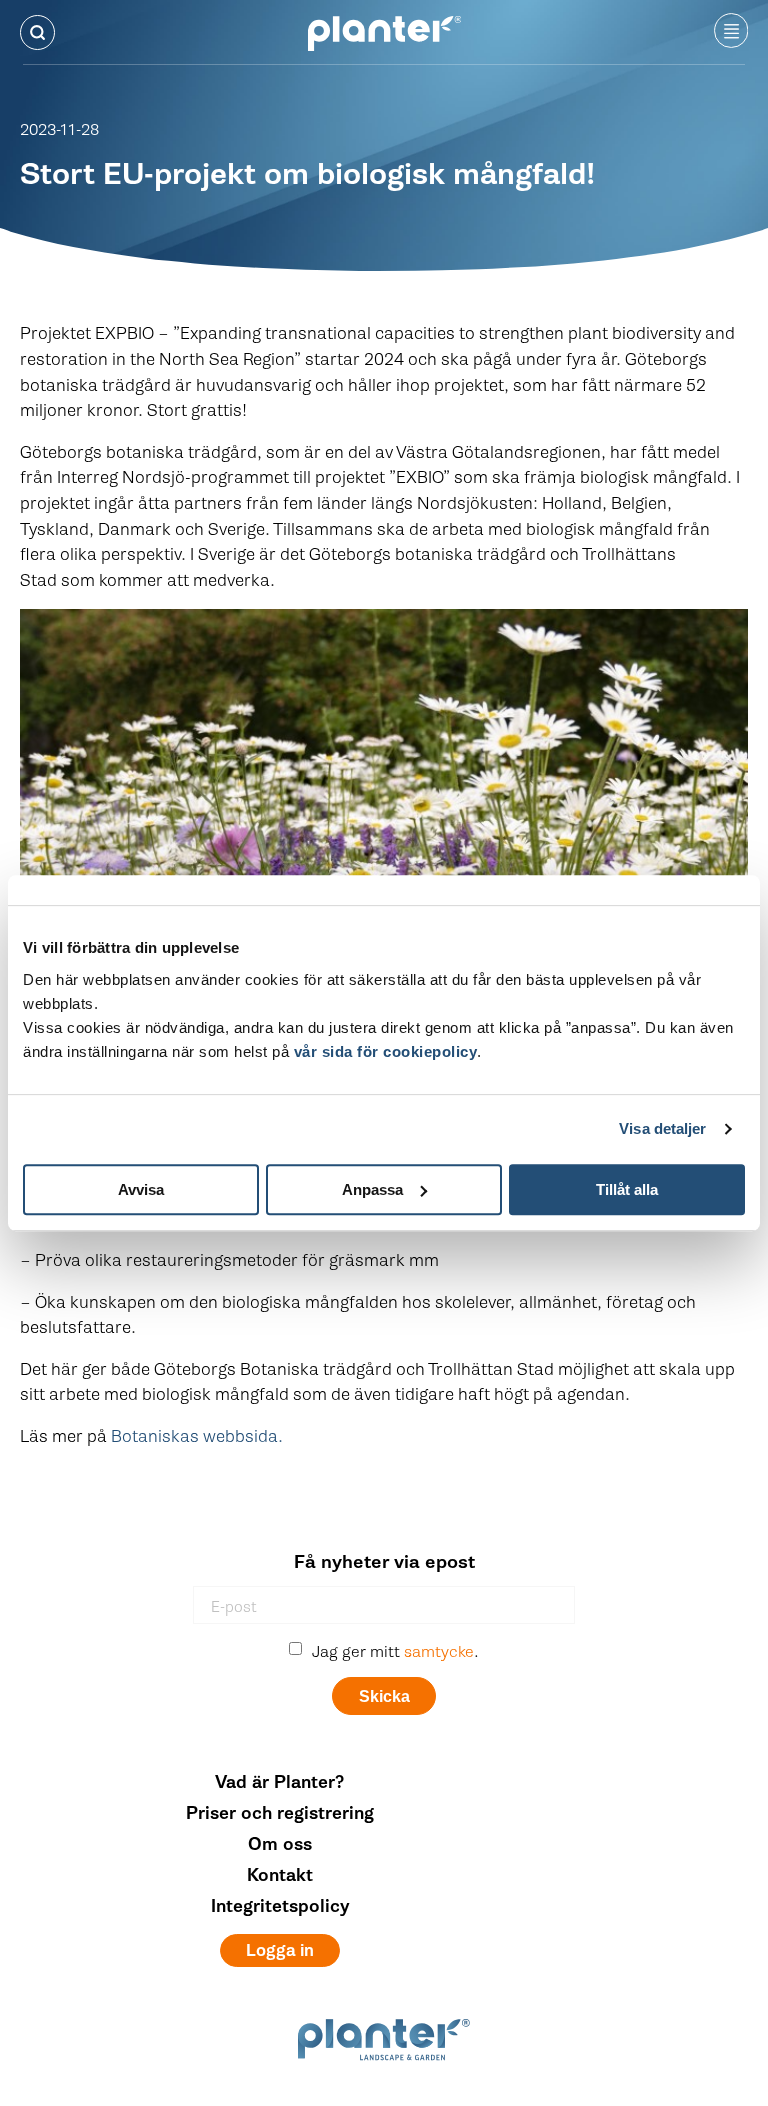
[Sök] (37, 32)
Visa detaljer (662, 1128)
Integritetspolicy (280, 1906)
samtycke (439, 1652)
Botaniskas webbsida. (197, 1436)
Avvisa (141, 1189)
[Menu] (731, 32)
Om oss (280, 1844)
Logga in (280, 1950)
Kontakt (280, 1875)
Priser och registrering (280, 1813)
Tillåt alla (627, 1189)
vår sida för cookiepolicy (386, 1051)
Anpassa (372, 1189)
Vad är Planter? (280, 1782)
